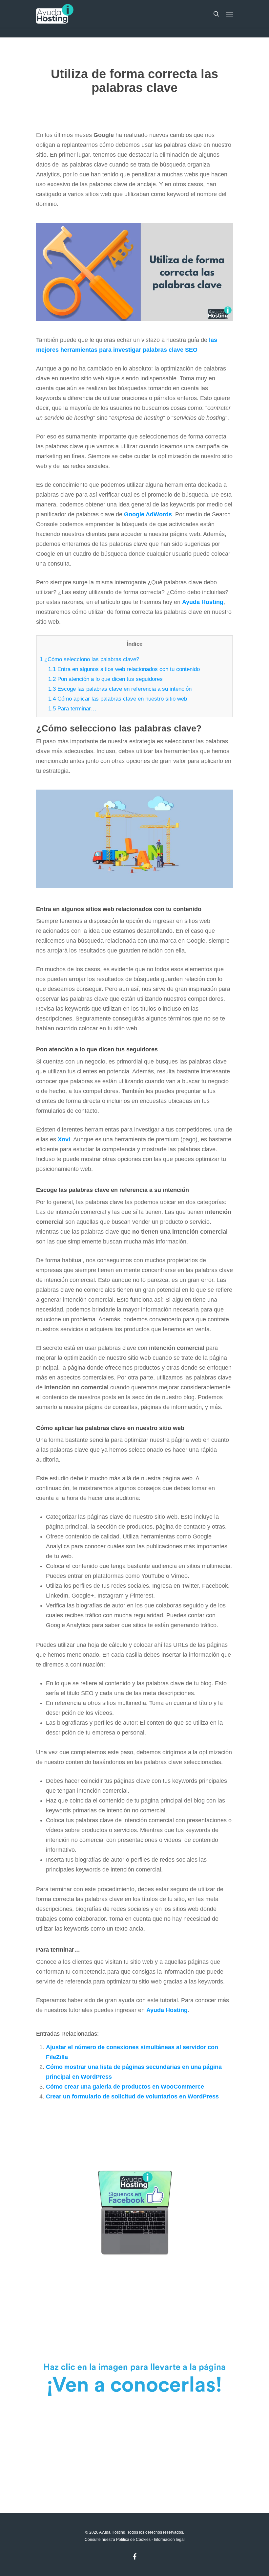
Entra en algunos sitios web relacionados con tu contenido (124, 669)
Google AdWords (148, 514)
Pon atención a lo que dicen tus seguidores (105, 679)
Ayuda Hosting (167, 2010)
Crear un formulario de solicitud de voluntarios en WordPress (132, 2096)
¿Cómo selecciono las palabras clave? (89, 659)
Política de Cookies (133, 2540)
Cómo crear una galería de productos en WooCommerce (125, 2087)
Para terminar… (72, 709)
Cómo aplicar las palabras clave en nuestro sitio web (118, 699)
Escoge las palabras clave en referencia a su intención (120, 689)
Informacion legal (169, 2540)
